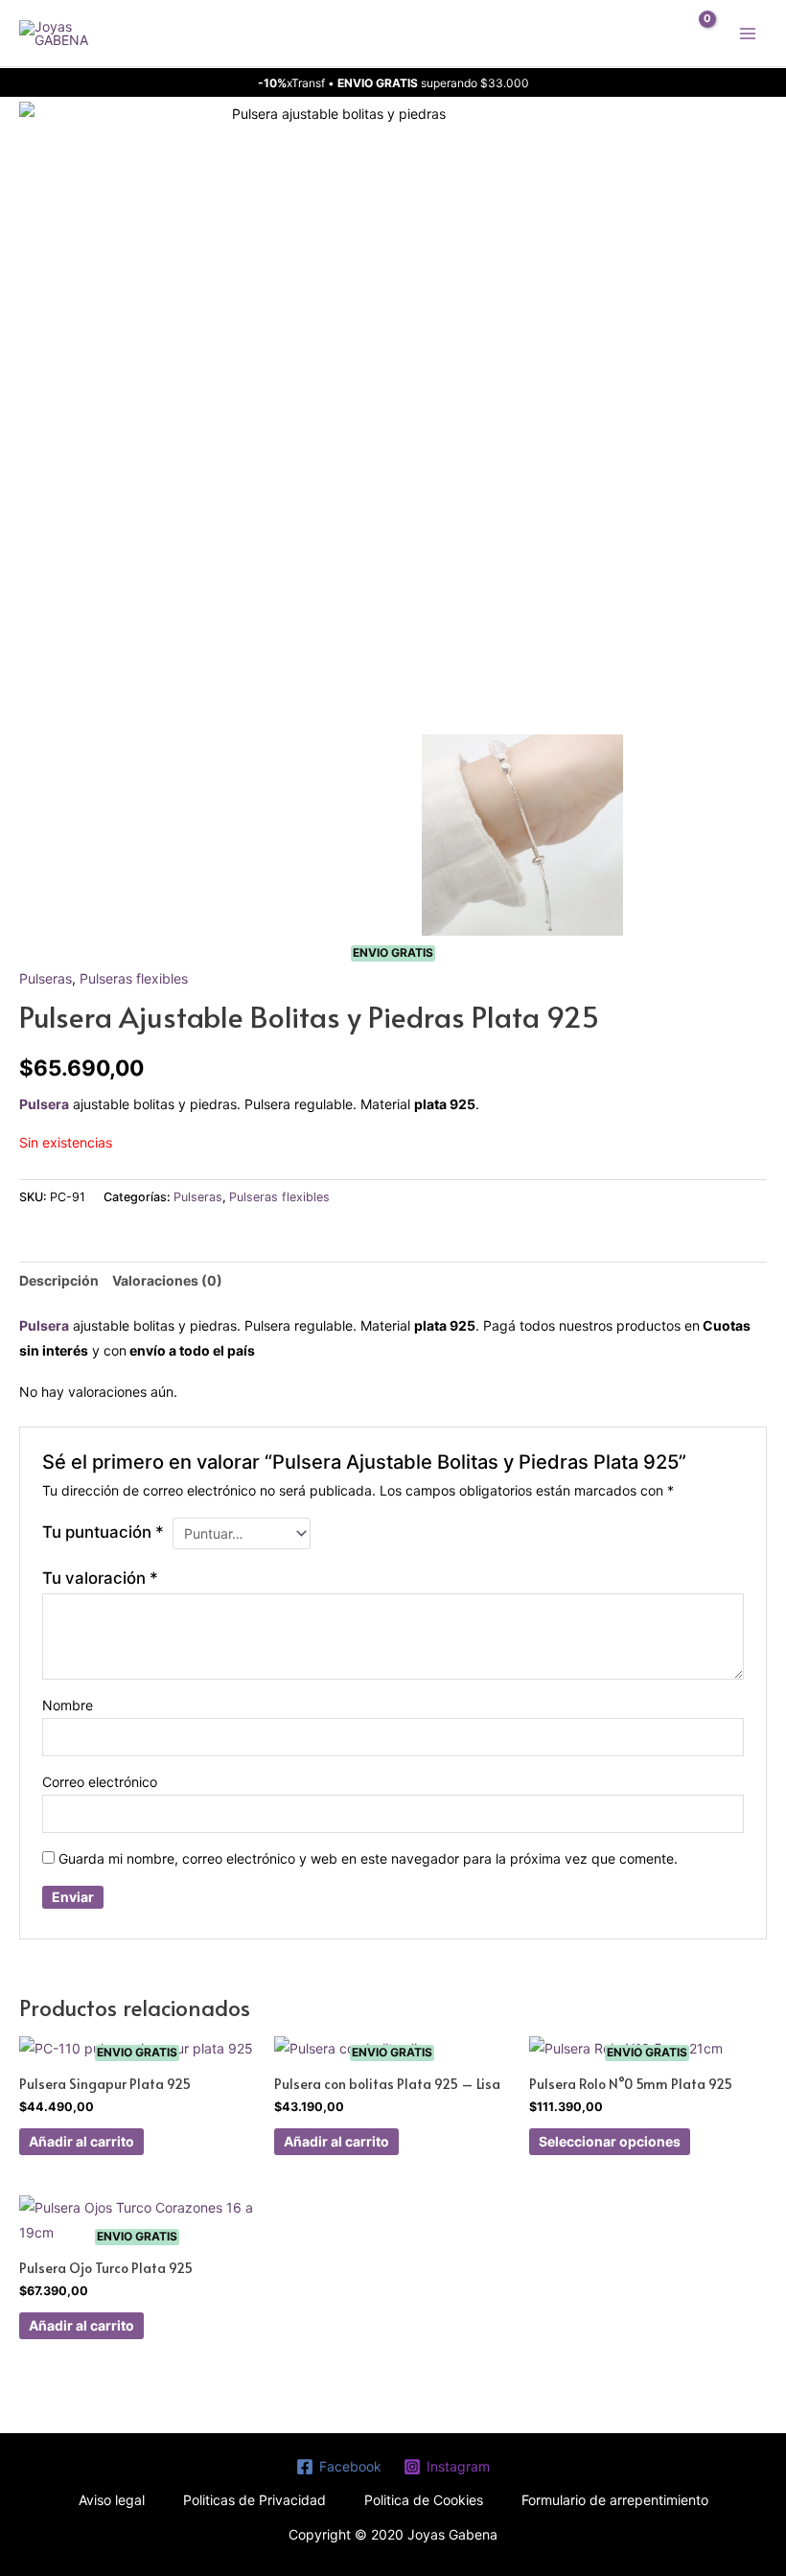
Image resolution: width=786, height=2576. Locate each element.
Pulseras (46, 978)
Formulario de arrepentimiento (615, 2500)
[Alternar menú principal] (748, 34)
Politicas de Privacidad (254, 2500)
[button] (653, 33)
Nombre (68, 1705)
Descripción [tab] (59, 1280)
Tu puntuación (103, 1532)
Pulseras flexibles (134, 978)
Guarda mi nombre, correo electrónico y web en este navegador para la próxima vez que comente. (368, 1858)
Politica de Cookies (424, 2500)
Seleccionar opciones (610, 2141)
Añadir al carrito (81, 2141)
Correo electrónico (100, 1782)
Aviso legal (112, 2500)
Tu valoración (100, 1578)
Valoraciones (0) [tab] (167, 1280)
